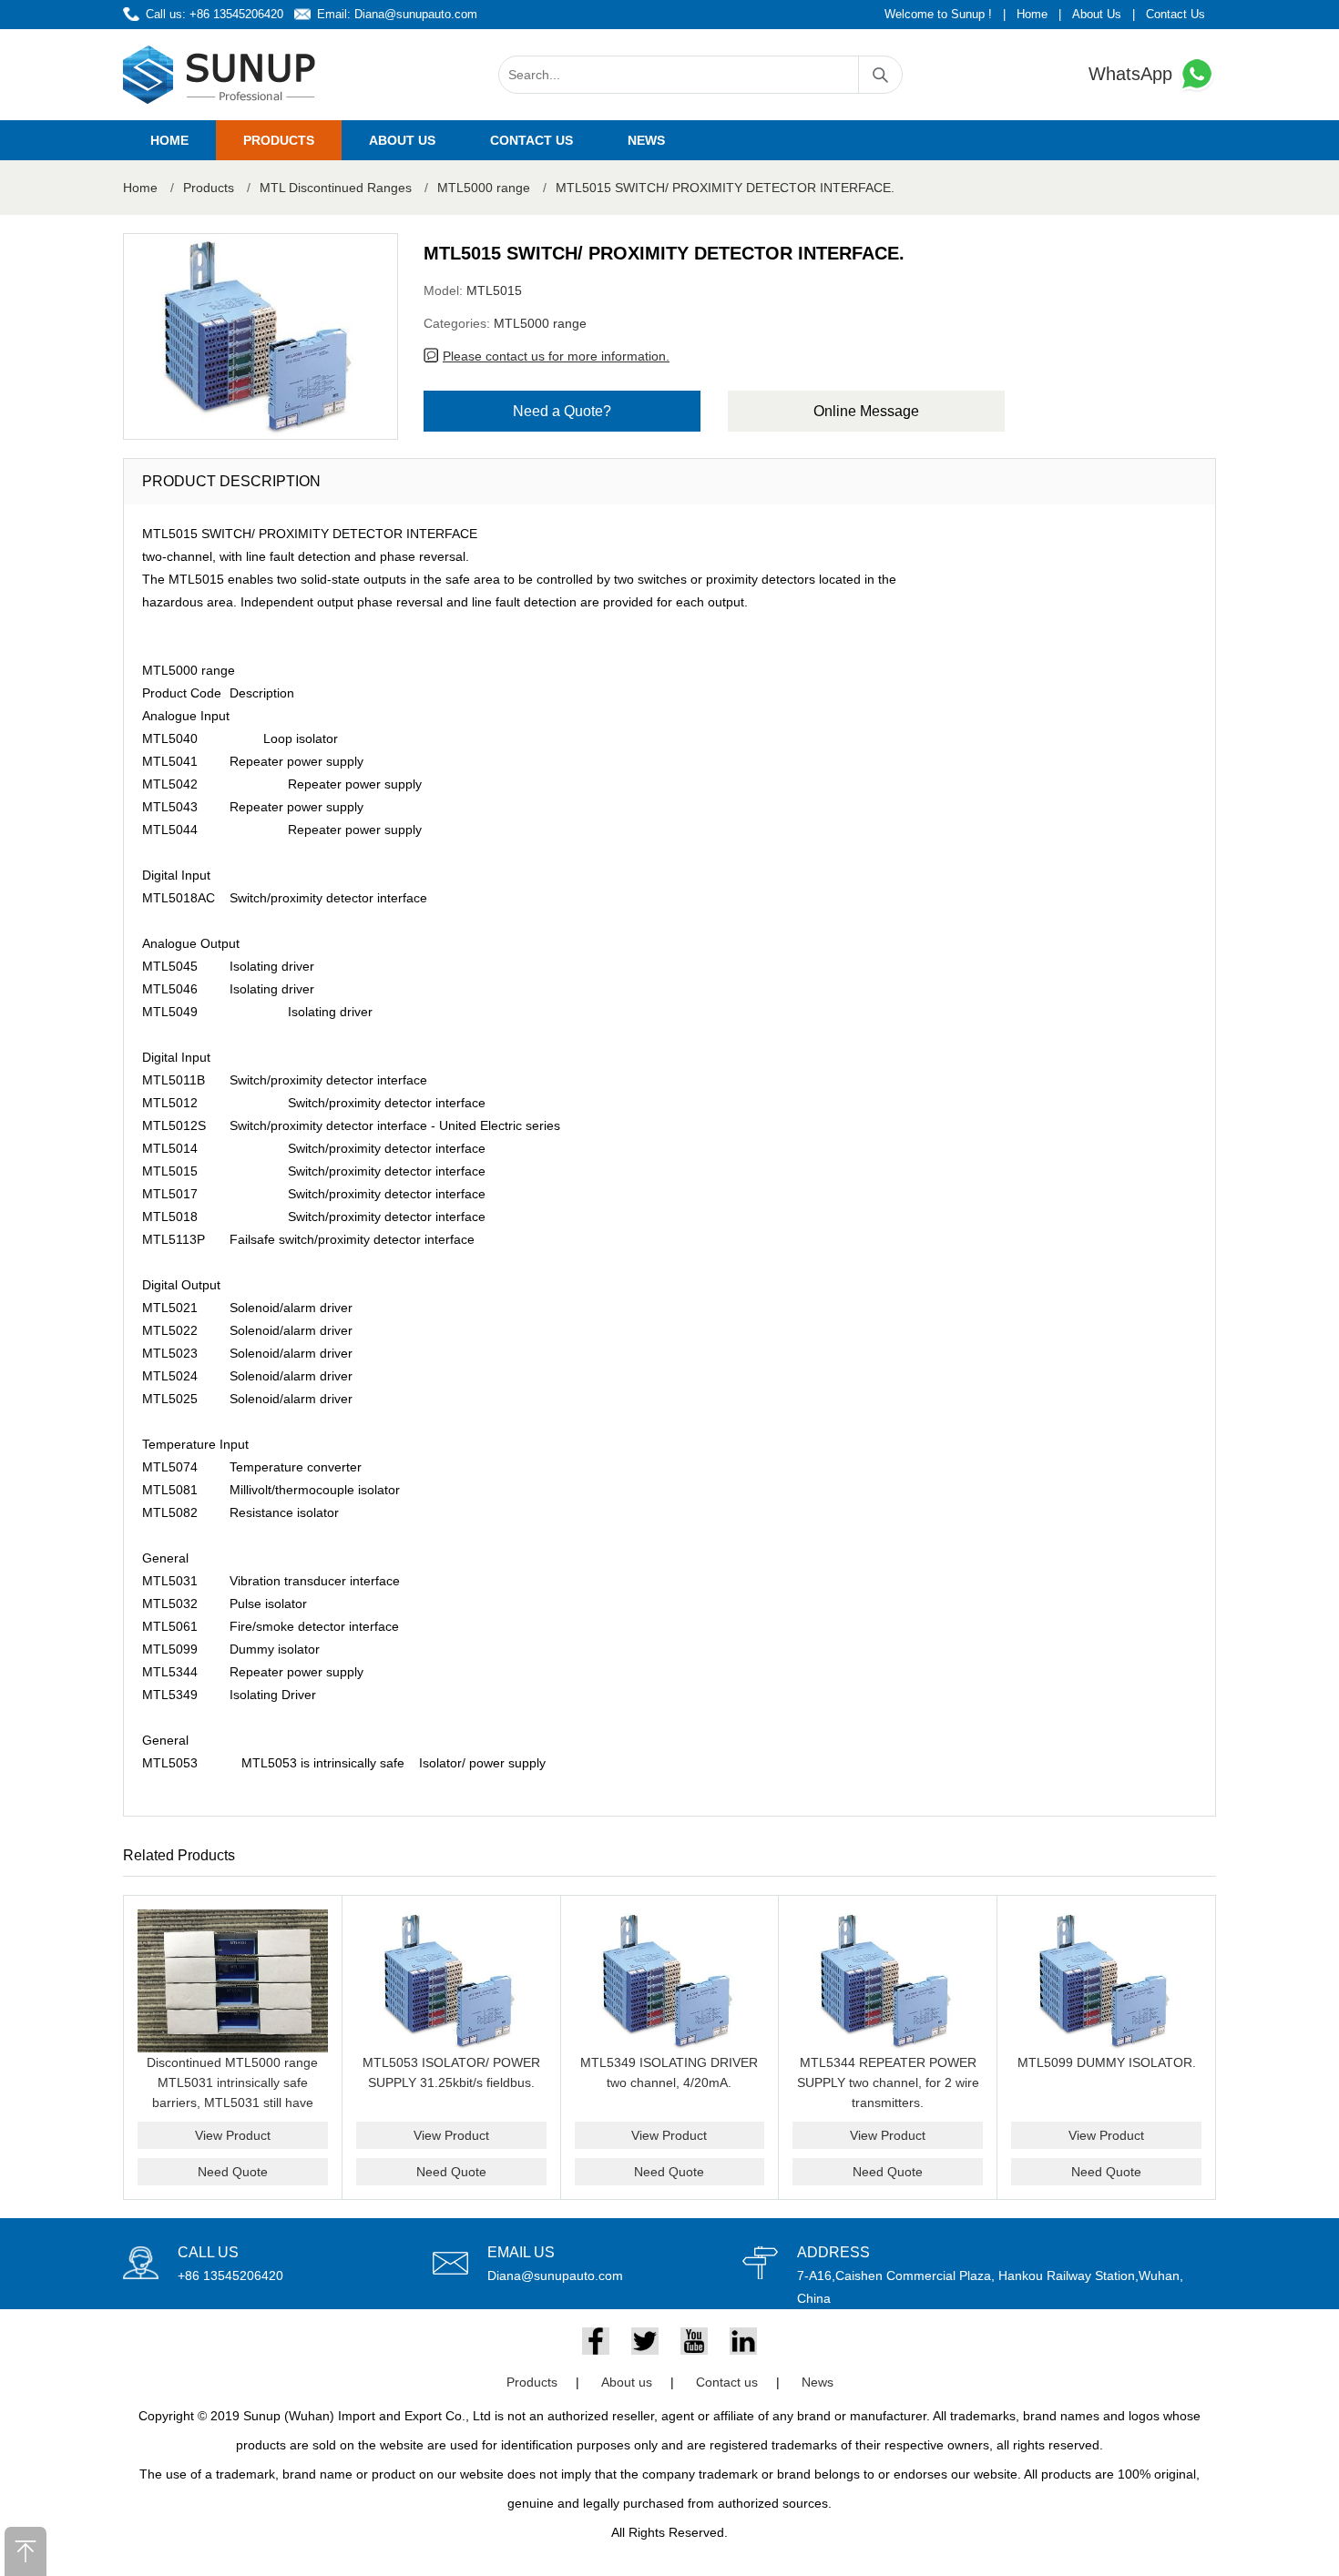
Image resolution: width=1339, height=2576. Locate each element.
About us (402, 140)
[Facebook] (596, 2341)
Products (279, 140)
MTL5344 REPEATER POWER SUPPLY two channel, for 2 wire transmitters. (888, 2082)
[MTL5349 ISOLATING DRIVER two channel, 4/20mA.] (670, 1981)
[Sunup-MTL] (220, 75)
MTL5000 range (484, 188)
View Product (233, 2135)
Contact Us (1175, 14)
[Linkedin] (743, 2341)
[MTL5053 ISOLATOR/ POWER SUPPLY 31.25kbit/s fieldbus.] (451, 1981)
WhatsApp (1133, 74)
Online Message (866, 411)
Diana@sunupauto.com (416, 14)
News (646, 140)
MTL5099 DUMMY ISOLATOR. (1107, 2062)
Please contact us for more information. (556, 356)
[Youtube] (694, 2341)
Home (1032, 14)
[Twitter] (645, 2341)
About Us (1097, 14)
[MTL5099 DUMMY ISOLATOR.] (1106, 1981)
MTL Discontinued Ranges (336, 188)
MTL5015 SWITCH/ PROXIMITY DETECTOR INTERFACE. (725, 188)
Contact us (532, 140)
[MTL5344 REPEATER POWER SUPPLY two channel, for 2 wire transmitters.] (888, 1981)
